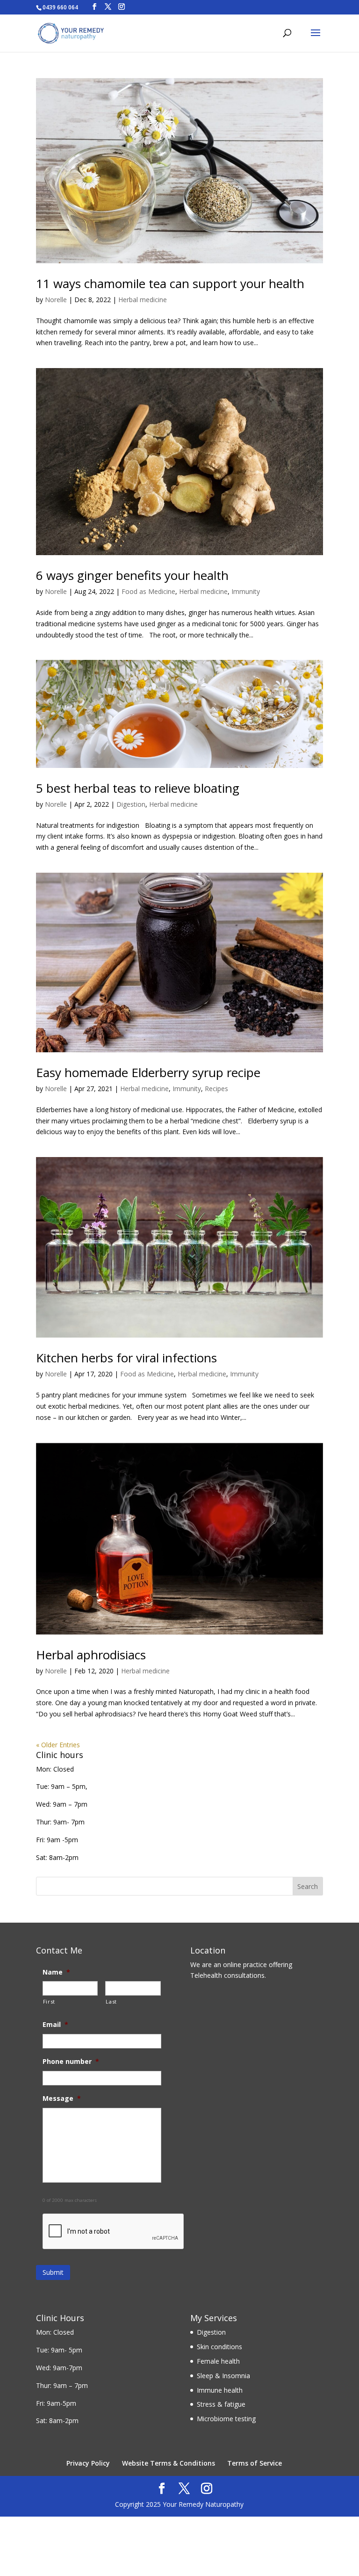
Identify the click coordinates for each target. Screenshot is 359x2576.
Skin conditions (219, 2347)
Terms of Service (255, 2463)
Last (111, 2001)
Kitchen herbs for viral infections (126, 1358)
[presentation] (114, 2232)
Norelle (56, 300)
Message (62, 2098)
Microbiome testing (226, 2419)
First (49, 2001)
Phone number (71, 2062)
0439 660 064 (60, 7)
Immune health (220, 2390)
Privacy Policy (88, 2463)
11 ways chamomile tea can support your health (170, 283)
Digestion (131, 804)
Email (55, 2025)
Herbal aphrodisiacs (91, 1655)
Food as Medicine (148, 591)
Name (56, 1972)
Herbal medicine (143, 300)
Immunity (246, 591)
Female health (218, 2361)
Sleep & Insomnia (223, 2376)
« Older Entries (58, 1745)
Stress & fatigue (221, 2404)
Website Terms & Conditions (169, 2463)
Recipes (216, 1089)
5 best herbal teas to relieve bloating (138, 788)
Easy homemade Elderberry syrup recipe (148, 1072)
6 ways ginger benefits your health (132, 575)
